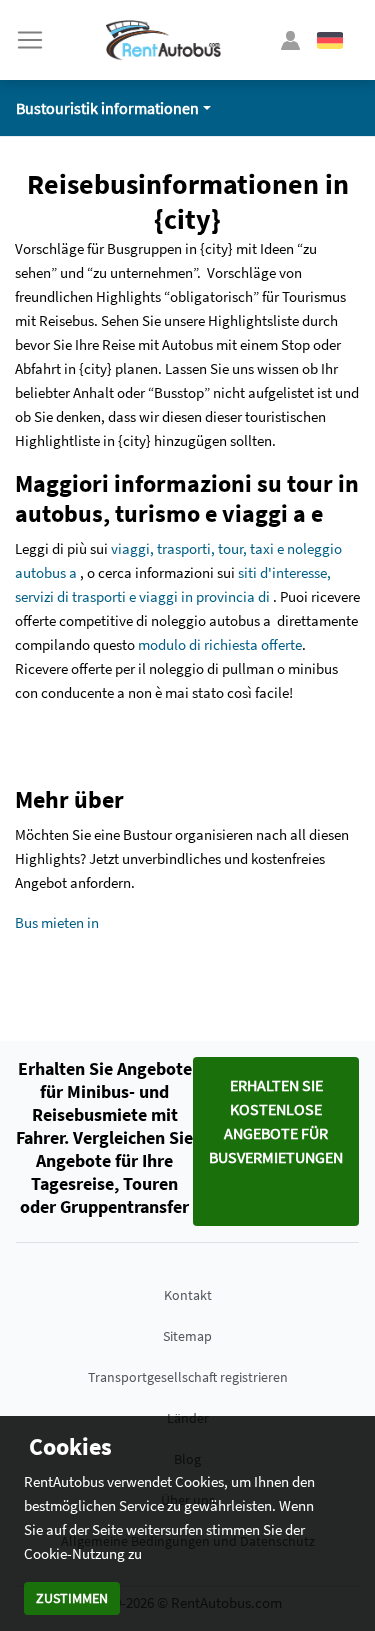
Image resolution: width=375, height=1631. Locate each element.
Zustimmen (72, 1598)
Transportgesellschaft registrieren (188, 1377)
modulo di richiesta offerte (220, 644)
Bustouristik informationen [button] (107, 108)
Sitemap (187, 1336)
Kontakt (188, 1295)
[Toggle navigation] (30, 40)
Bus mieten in (57, 922)
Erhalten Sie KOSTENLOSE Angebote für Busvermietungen (276, 1121)
